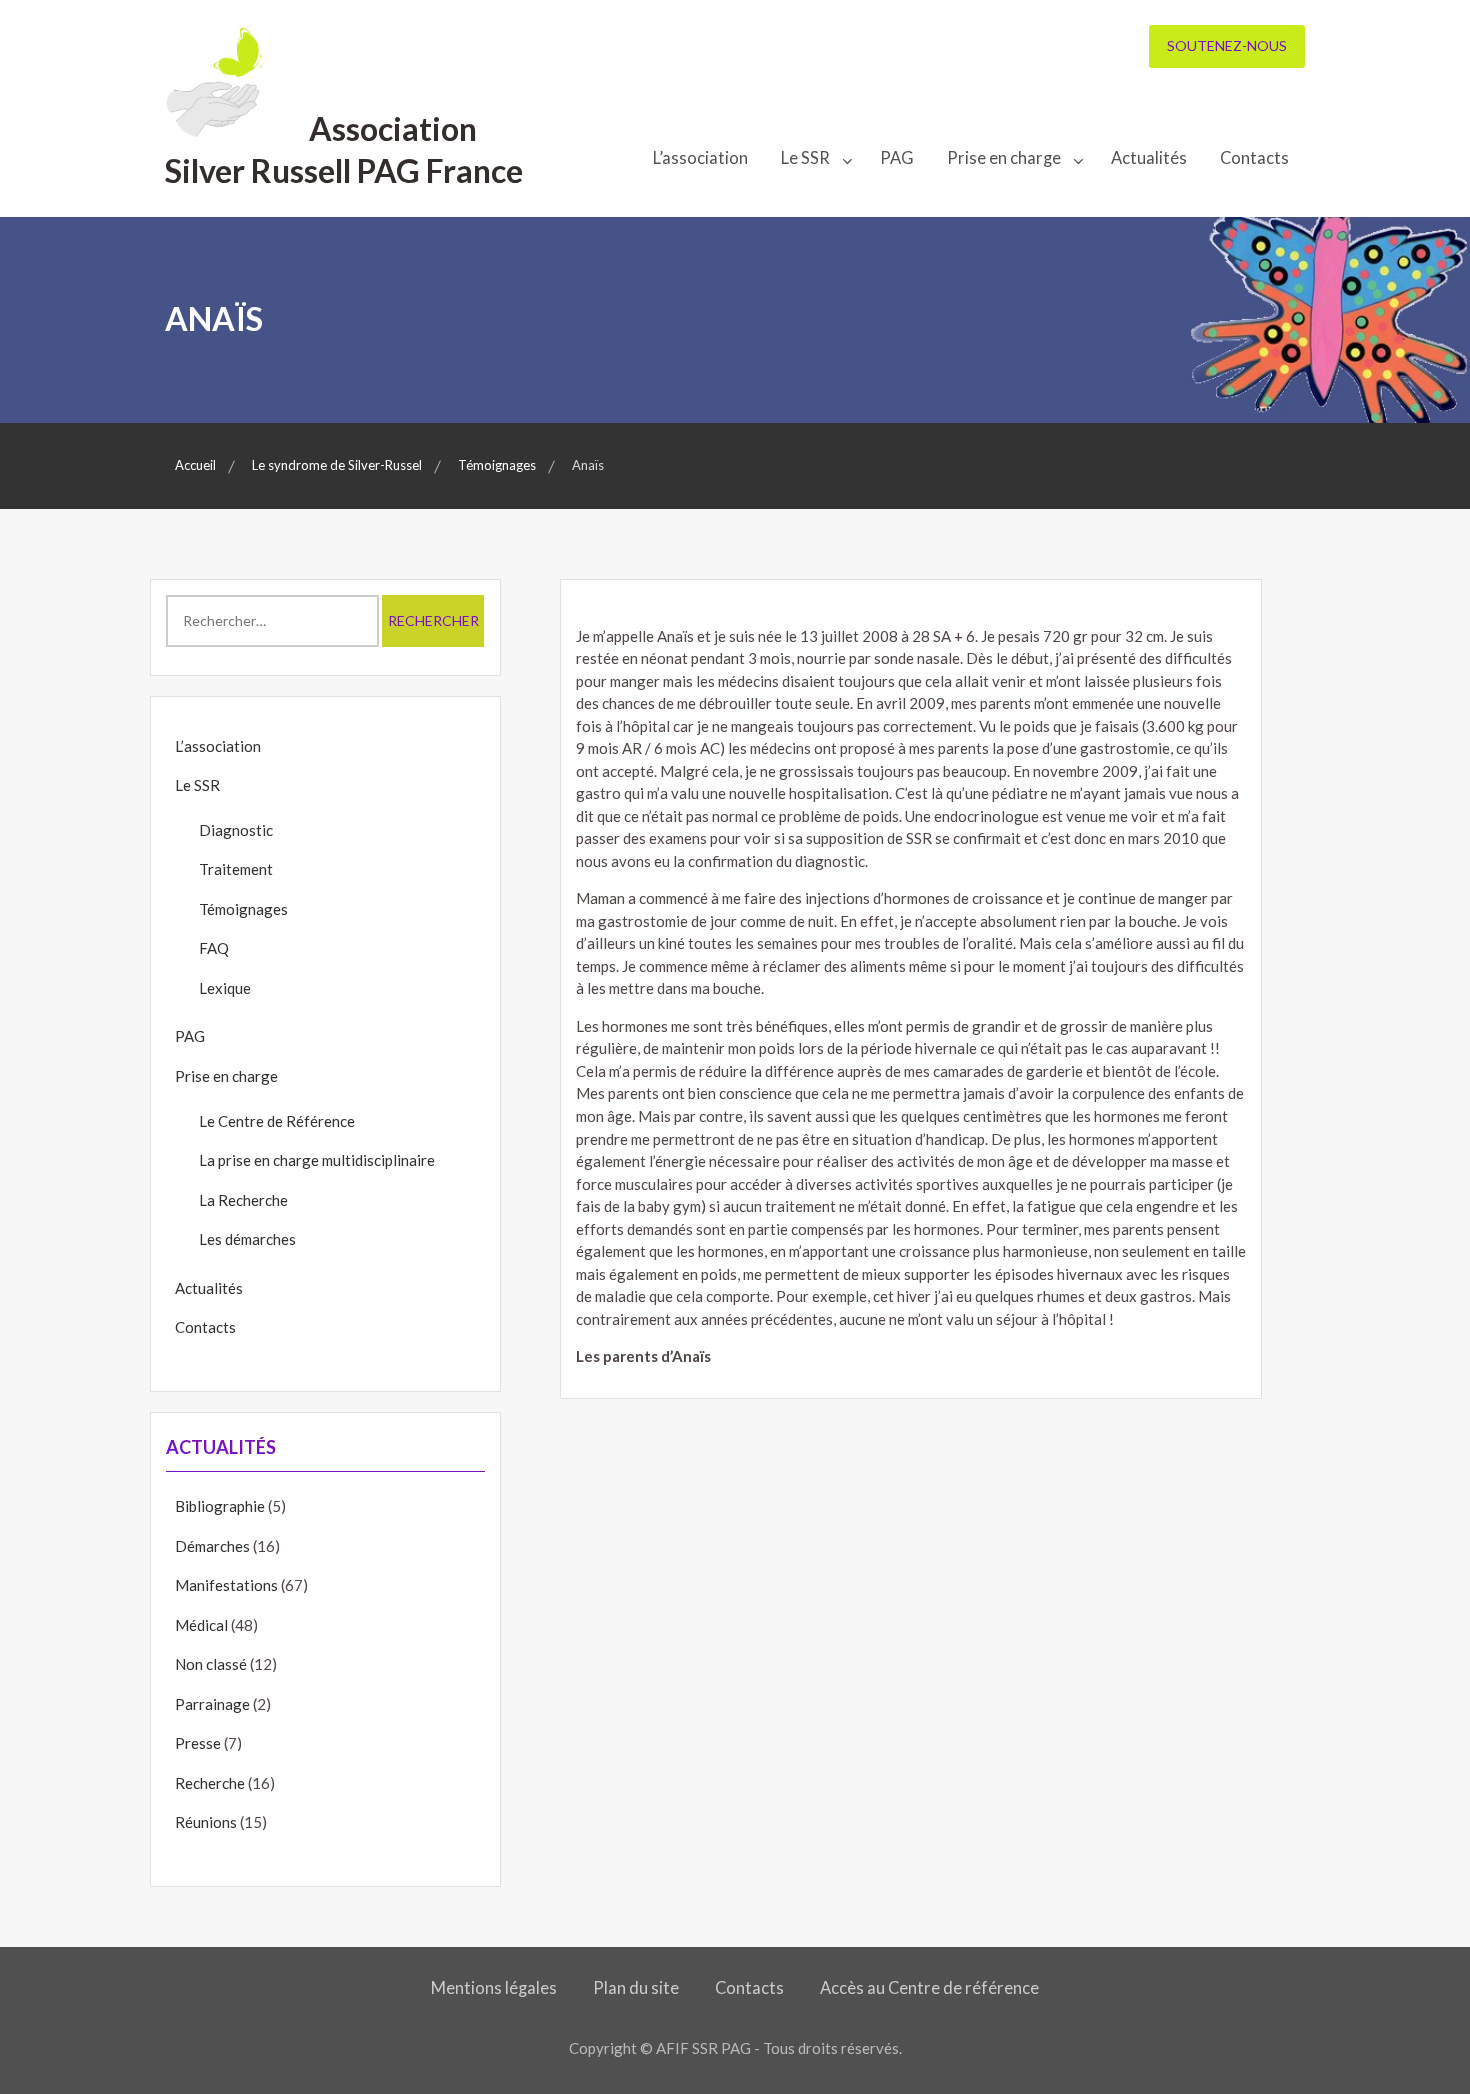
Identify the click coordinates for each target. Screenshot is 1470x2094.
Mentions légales (494, 1988)
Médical (201, 1625)
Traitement (236, 869)
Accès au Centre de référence (929, 1988)
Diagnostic (236, 830)
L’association (700, 158)
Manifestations (226, 1585)
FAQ (214, 948)
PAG (897, 158)
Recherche (210, 1783)
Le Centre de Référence (277, 1121)
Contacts (1254, 158)
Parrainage (212, 1704)
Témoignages (243, 909)
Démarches (212, 1546)
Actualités (1149, 158)
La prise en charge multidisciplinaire (317, 1160)
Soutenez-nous (1227, 45)
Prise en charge (1004, 158)
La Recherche (243, 1200)
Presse (198, 1743)
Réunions (206, 1822)
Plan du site (636, 1988)
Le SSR (805, 158)
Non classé (211, 1664)
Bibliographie (220, 1506)
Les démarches (247, 1239)
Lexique (225, 988)
